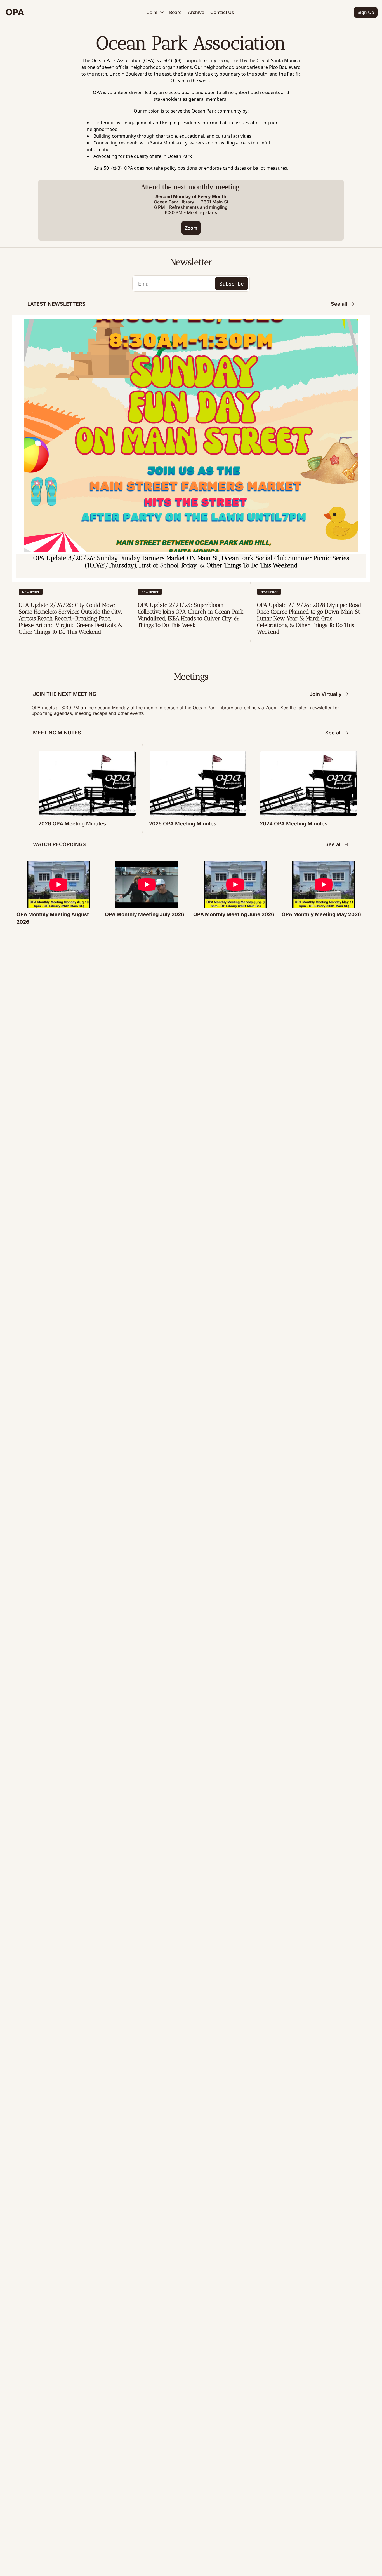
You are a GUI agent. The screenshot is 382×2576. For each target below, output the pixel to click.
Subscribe (232, 284)
